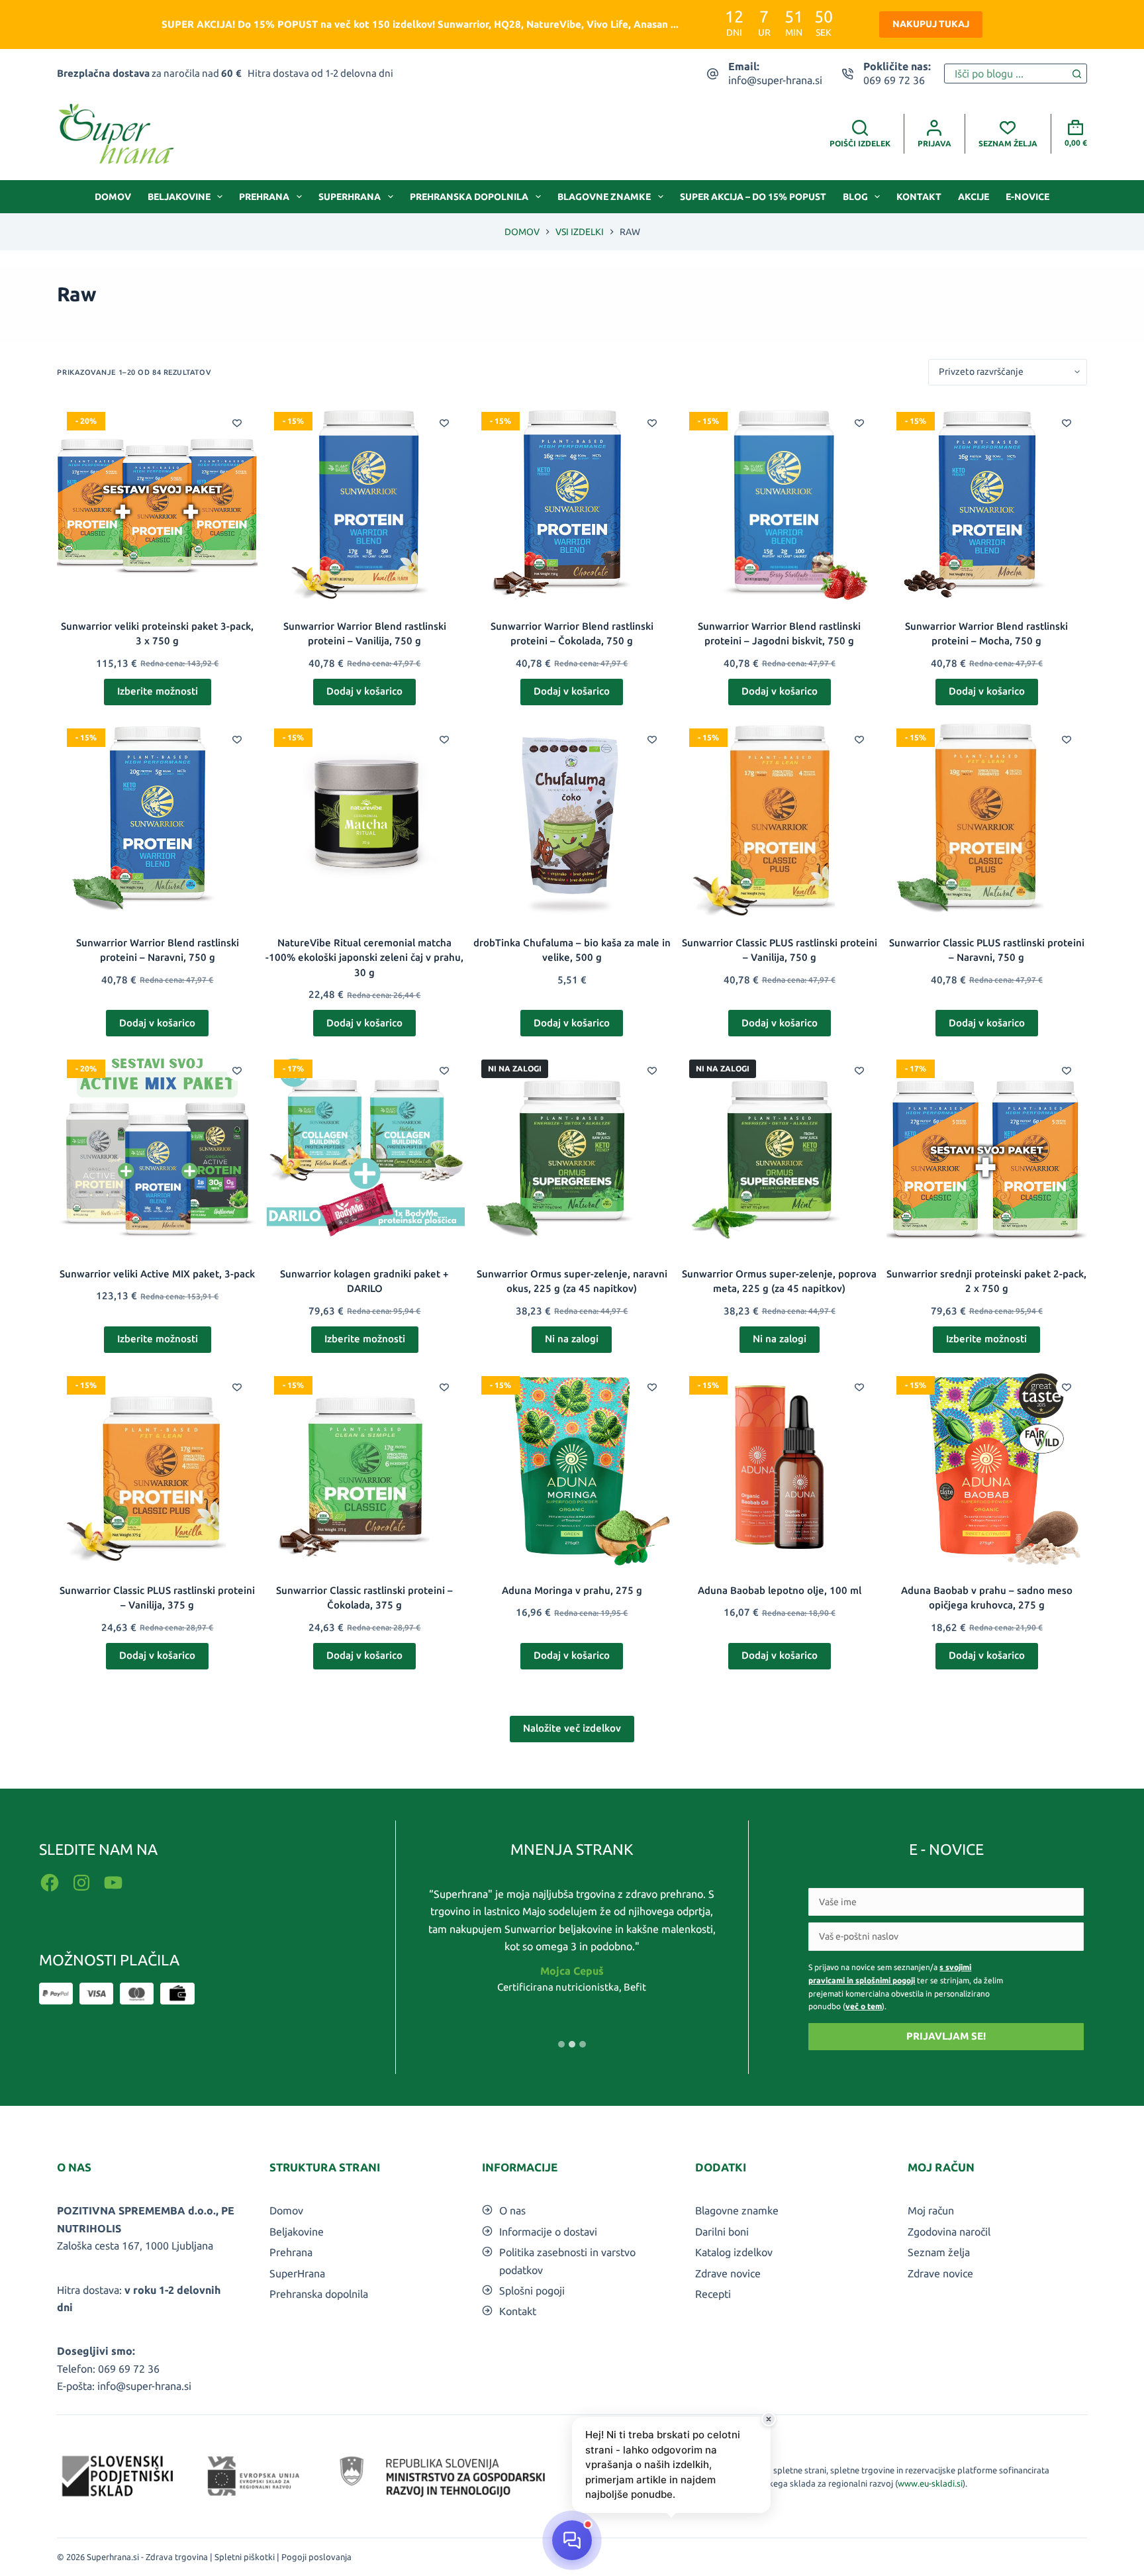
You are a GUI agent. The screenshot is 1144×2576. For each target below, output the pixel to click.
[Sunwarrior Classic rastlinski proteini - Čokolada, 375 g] (364, 1466)
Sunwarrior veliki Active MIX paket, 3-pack (157, 1274)
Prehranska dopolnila (469, 197)
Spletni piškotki (245, 2557)
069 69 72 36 (894, 80)
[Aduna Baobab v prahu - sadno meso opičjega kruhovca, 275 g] (987, 1466)
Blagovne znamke (604, 197)
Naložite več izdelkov (572, 1728)
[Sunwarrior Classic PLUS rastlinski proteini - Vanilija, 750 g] (780, 819)
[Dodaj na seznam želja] (237, 422)
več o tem (864, 2006)
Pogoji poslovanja (316, 2557)
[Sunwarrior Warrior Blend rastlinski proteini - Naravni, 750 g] (157, 819)
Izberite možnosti (158, 691)
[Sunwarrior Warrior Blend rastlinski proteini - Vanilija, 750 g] (364, 502)
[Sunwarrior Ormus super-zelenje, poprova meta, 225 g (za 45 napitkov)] (780, 1150)
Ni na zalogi (572, 1339)
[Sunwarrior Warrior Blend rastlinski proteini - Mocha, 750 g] (987, 502)
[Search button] (1077, 74)
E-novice (1027, 197)
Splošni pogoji (532, 2291)
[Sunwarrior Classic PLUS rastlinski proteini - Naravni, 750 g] (987, 819)
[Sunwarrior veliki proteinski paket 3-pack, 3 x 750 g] (157, 502)
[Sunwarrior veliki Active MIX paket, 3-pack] (157, 1150)
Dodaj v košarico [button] (364, 691)
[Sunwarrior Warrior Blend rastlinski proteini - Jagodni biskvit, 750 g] (780, 502)
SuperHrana (350, 197)
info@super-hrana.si (775, 80)
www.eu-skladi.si (930, 2483)
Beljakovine (179, 197)
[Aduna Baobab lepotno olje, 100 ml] (780, 1466)
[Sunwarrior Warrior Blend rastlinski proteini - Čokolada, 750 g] (572, 502)
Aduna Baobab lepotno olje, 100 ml (780, 1590)
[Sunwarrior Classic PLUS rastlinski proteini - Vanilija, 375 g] (157, 1466)
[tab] (561, 2044)
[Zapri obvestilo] (769, 2419)
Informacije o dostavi (548, 2232)
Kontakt (919, 197)
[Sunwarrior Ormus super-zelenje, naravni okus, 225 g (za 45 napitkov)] (572, 1150)
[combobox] (1006, 74)
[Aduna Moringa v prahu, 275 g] (572, 1466)
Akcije (974, 197)
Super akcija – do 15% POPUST (753, 197)
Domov (113, 197)
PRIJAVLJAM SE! (946, 2036)
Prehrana (264, 197)
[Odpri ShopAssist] (572, 2540)
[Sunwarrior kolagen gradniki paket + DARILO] (364, 1150)
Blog (855, 197)
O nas (512, 2210)
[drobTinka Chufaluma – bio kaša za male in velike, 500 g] (572, 819)
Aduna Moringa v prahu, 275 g (572, 1590)
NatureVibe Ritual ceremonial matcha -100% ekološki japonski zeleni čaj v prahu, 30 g (364, 958)
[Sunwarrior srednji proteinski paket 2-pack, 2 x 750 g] (987, 1150)
